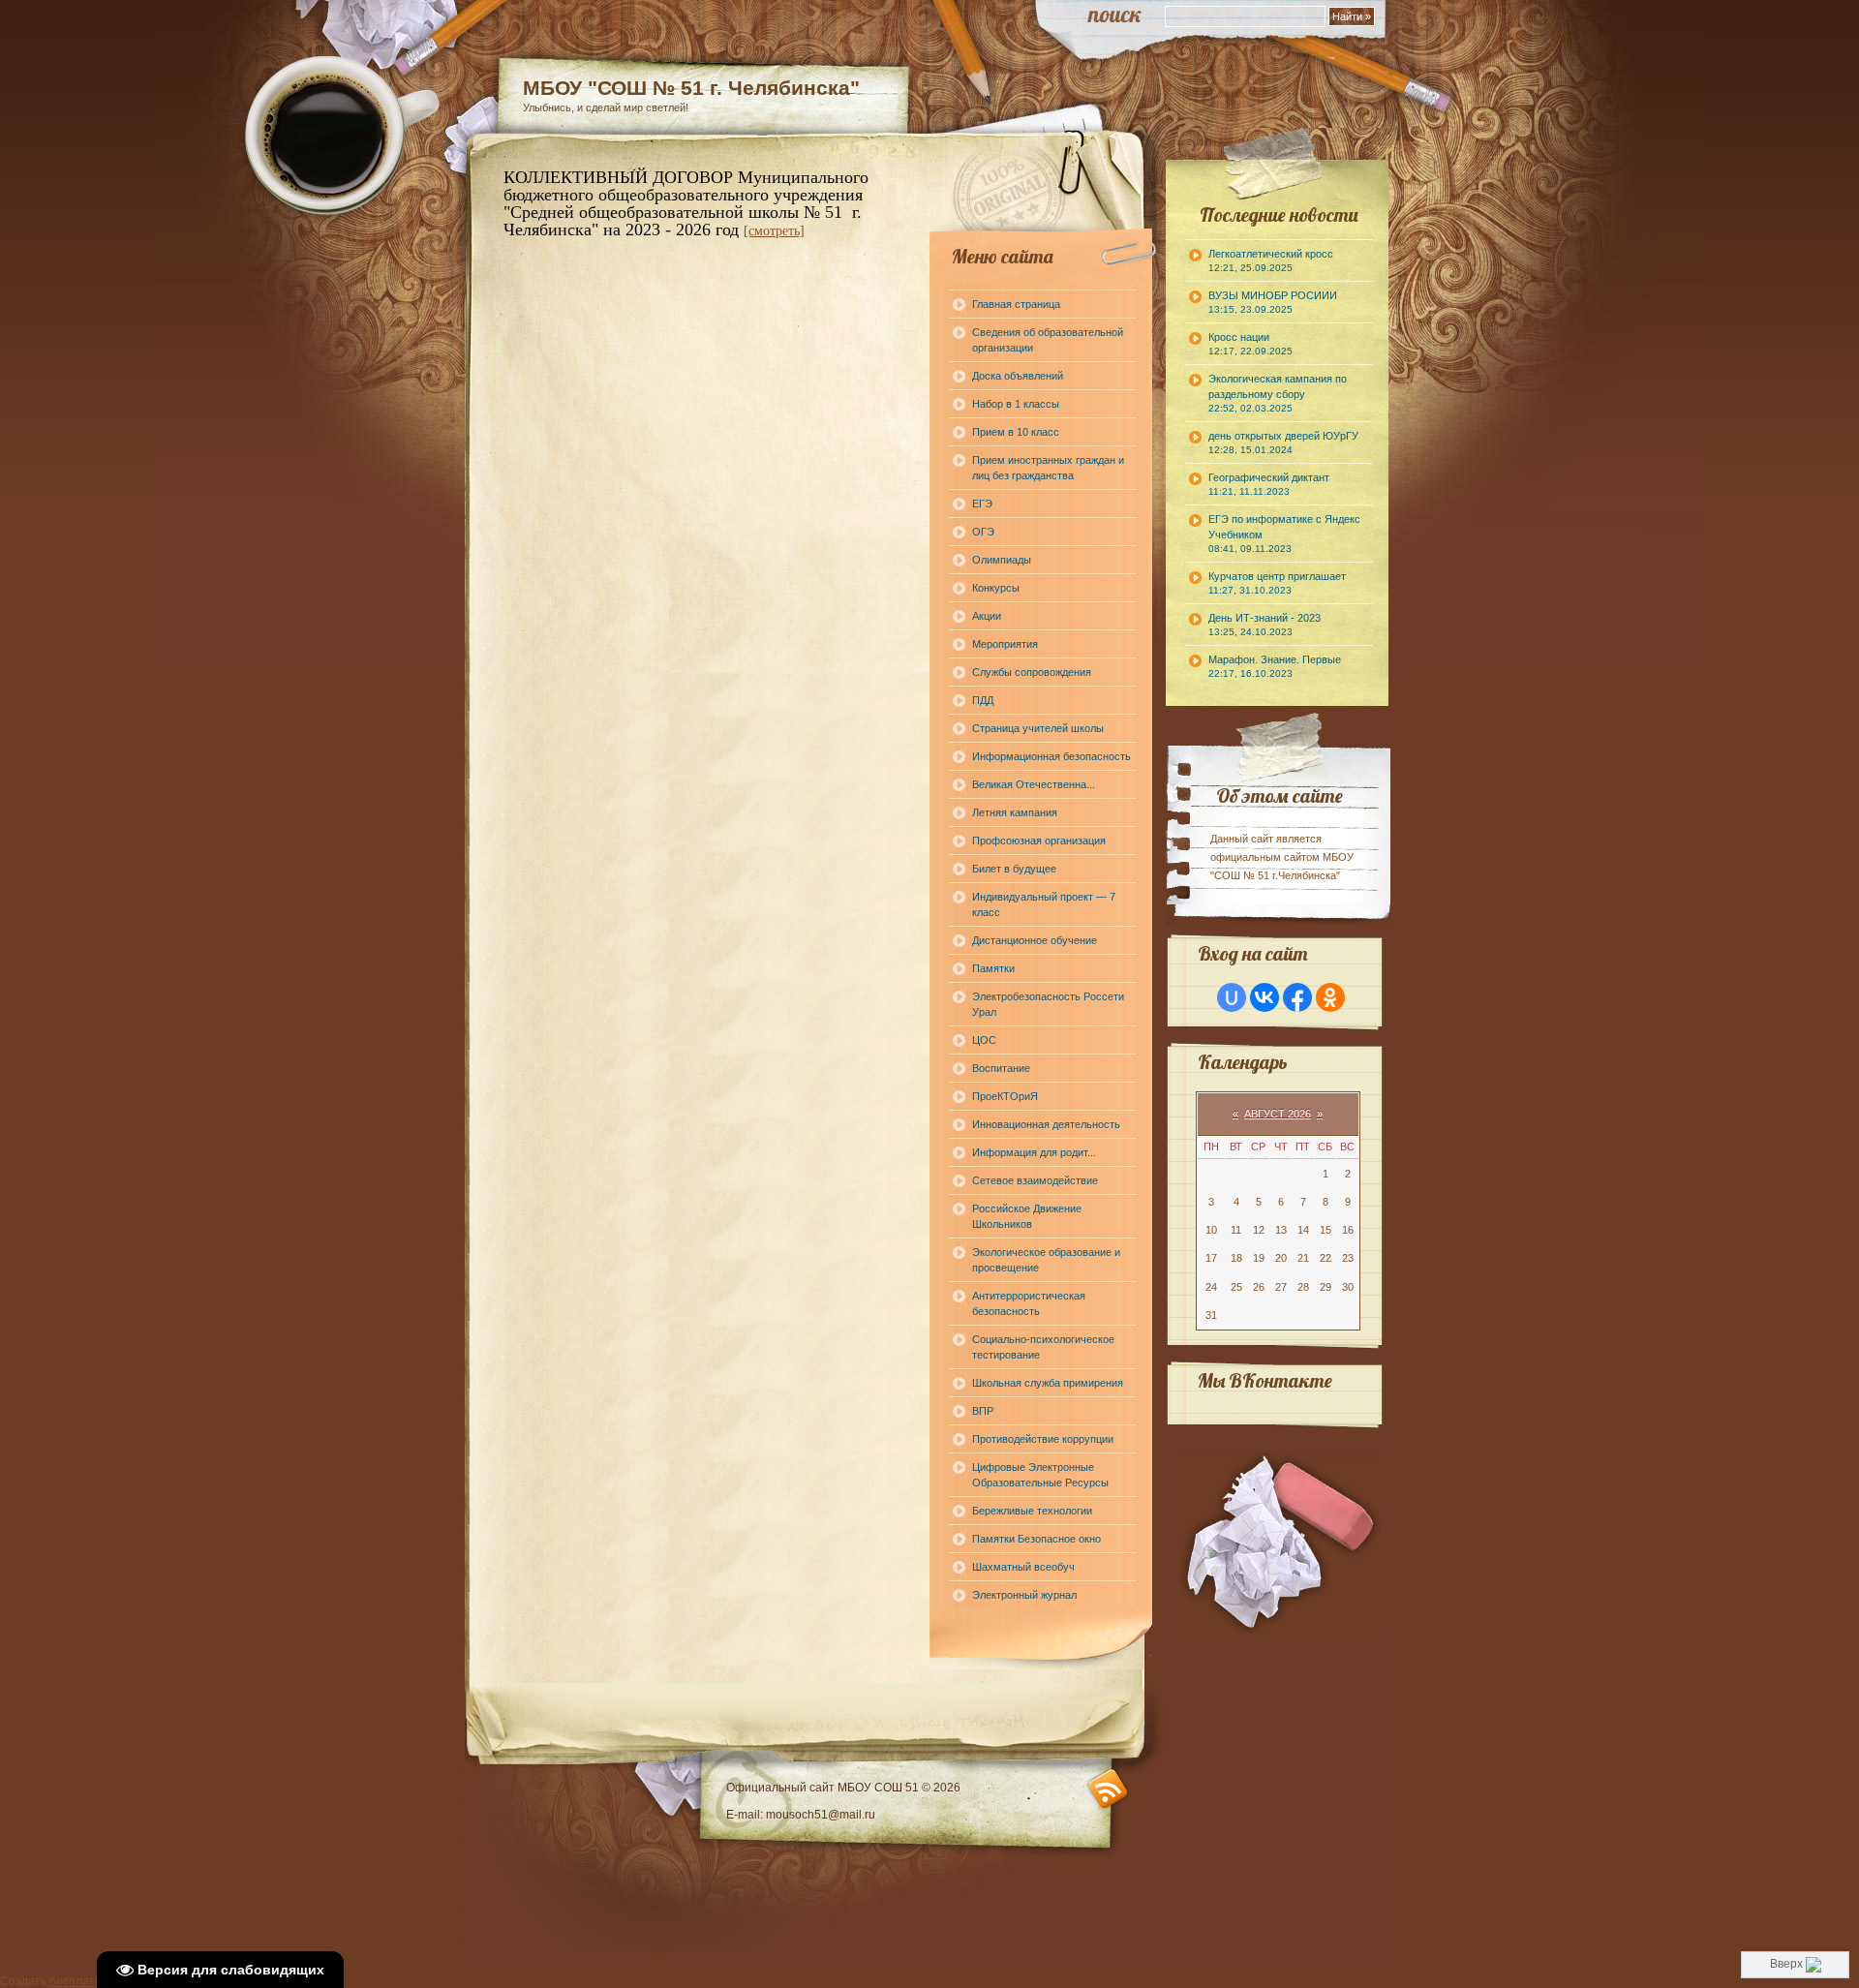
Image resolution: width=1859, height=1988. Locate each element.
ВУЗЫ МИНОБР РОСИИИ (1273, 302)
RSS (1108, 1789)
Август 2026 (1278, 1114)
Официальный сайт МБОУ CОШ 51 (824, 1788)
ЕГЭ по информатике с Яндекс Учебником (1284, 534)
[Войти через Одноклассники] (1330, 997)
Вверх (1788, 1964)
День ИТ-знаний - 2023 (1265, 625)
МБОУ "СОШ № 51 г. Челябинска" (691, 88)
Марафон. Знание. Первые (1275, 666)
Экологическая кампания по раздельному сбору (1278, 393)
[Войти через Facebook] (1297, 997)
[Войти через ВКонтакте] (1265, 997)
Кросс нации (1250, 344)
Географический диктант (1269, 484)
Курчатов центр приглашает (1277, 583)
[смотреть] (774, 231)
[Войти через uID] (1232, 997)
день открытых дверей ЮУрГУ (1283, 443)
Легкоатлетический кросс (1271, 260)
